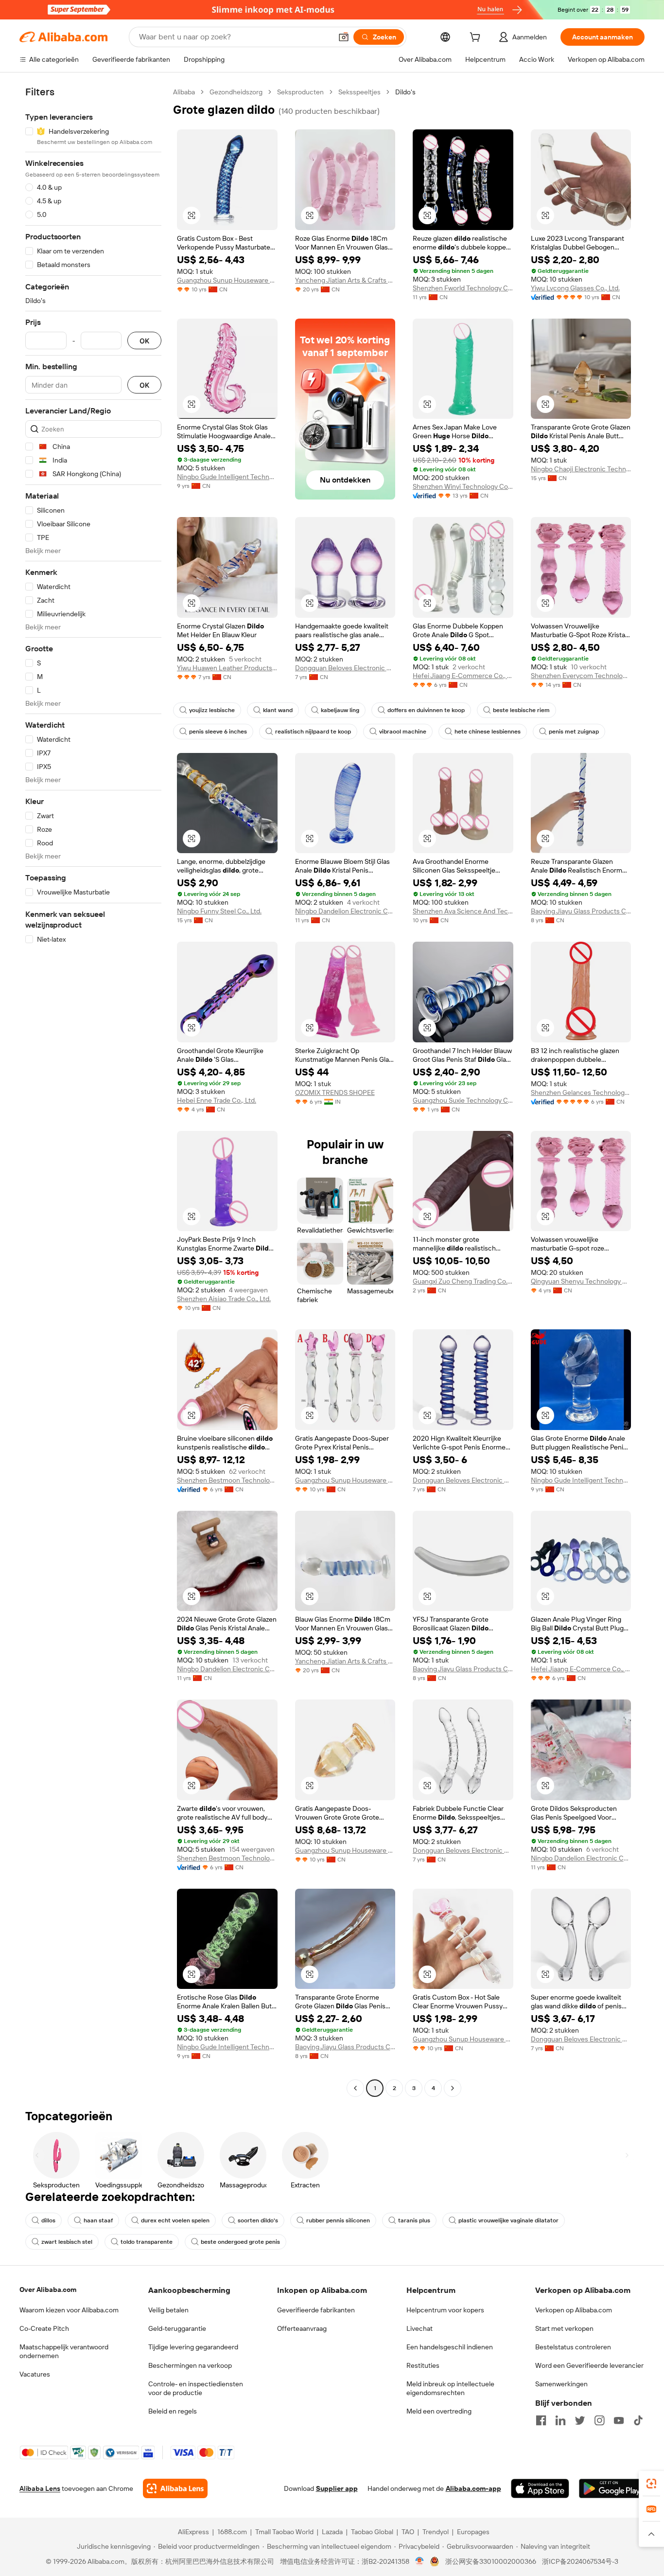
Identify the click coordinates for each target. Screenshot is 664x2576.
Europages (473, 2532)
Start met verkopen (564, 2328)
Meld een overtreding (439, 2411)
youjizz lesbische (212, 710)
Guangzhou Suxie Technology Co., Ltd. (463, 1100)
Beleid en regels (173, 2411)
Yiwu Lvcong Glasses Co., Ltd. (575, 288)
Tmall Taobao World (284, 2532)
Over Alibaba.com (48, 2290)
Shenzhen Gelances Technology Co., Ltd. (581, 1092)
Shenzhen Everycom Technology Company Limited (581, 676)
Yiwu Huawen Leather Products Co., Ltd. (227, 668)
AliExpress (193, 2532)
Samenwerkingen (561, 2384)
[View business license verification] (420, 2561)
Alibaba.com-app (473, 2488)
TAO (408, 2532)
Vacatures (35, 2374)
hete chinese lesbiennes (488, 732)
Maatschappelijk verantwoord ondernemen (64, 2351)
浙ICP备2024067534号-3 (580, 2561)
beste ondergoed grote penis (240, 2242)
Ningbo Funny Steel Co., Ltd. (219, 911)
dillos (48, 2220)
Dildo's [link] (405, 92)
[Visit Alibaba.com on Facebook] (541, 2420)
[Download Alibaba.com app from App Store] (540, 2488)
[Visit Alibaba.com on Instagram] (599, 2420)
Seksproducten (300, 92)
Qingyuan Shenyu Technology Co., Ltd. (581, 1281)
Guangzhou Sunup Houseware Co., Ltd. (227, 280)
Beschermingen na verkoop (190, 2365)
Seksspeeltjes (359, 92)
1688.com (232, 2532)
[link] (651, 2484)
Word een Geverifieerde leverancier (589, 2365)
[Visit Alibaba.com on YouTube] (619, 2420)
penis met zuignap (574, 732)
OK (144, 341)
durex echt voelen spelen (175, 2220)
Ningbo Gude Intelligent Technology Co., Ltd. (227, 477)
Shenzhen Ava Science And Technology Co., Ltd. (463, 911)
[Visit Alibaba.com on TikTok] (638, 2420)
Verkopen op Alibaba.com (574, 2310)
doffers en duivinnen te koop (426, 710)
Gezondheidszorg (236, 92)
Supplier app (337, 2488)
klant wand (278, 710)
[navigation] (93, 1091)
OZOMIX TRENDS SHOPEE (335, 1092)
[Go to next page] (453, 2088)
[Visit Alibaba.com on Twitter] (580, 2420)
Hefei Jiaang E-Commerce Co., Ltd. (463, 676)
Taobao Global (372, 2532)
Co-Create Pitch (44, 2328)
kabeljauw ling (340, 710)
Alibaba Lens (40, 2488)
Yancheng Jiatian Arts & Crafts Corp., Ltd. (345, 280)
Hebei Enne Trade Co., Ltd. (217, 1100)
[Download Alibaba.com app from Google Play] (612, 2488)
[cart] (477, 38)
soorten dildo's (258, 2220)
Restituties (423, 2365)
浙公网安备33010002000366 (491, 2561)
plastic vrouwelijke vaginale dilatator (508, 2220)
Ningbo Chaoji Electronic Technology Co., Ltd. (581, 469)
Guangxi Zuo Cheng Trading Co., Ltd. (463, 1281)
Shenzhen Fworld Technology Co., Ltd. (463, 288)
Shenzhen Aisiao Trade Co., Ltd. (224, 1299)
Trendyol (436, 2532)
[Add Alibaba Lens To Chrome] (175, 2488)
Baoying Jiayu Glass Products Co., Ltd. (581, 911)
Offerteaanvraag (302, 2328)
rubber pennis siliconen (338, 2220)
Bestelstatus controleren (573, 2347)
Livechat (419, 2328)
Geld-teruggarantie (177, 2328)
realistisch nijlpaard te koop (313, 732)
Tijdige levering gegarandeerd (193, 2347)
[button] (344, 37)
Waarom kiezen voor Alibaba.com (69, 2310)
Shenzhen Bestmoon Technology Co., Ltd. (227, 1480)
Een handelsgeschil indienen (450, 2347)
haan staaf (98, 2220)
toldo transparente (147, 2242)
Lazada (332, 2532)
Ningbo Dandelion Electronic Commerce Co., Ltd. (345, 911)
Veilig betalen (168, 2310)
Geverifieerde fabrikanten (316, 2310)
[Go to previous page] (355, 2088)
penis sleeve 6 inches (218, 732)
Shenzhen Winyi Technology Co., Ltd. (463, 486)
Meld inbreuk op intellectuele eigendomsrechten (450, 2388)
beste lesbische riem (521, 710)
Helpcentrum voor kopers (445, 2310)
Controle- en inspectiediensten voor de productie (196, 2388)
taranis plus (414, 2220)
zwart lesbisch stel (67, 2242)
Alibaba (184, 92)
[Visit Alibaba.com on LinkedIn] (560, 2420)
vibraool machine (403, 732)
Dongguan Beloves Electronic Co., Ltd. (345, 668)
